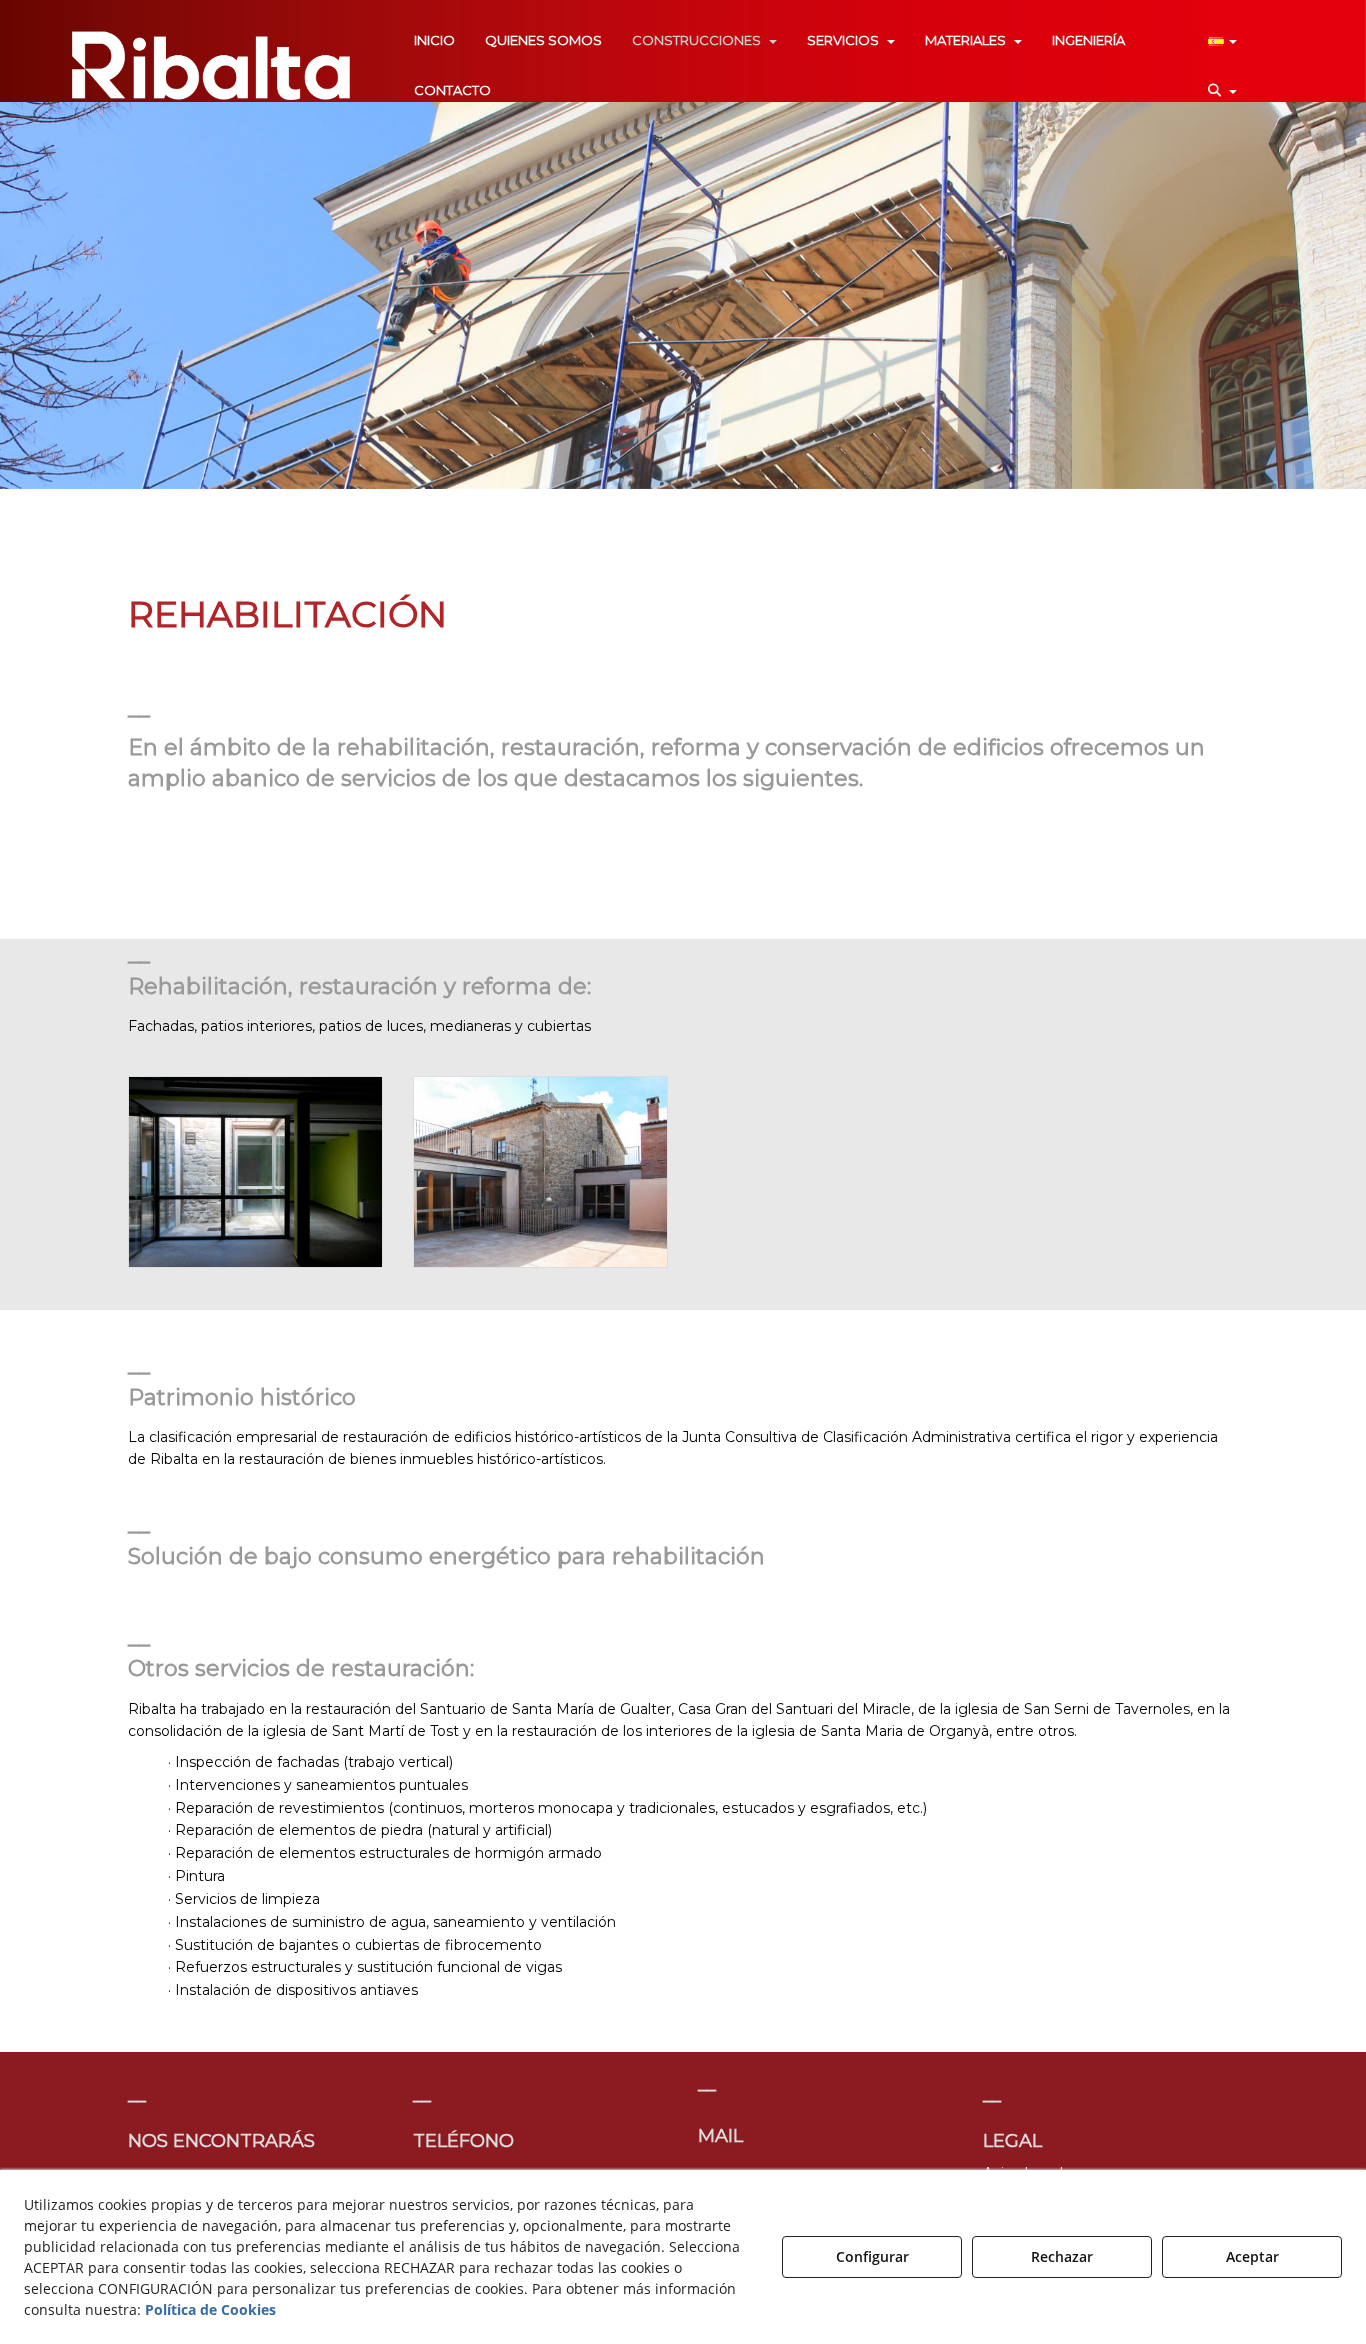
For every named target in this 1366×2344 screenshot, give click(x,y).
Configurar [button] (872, 2256)
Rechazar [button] (1062, 2256)
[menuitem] (434, 40)
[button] (210, 65)
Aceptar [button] (1252, 2256)
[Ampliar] (255, 1172)
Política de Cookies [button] (210, 2309)
